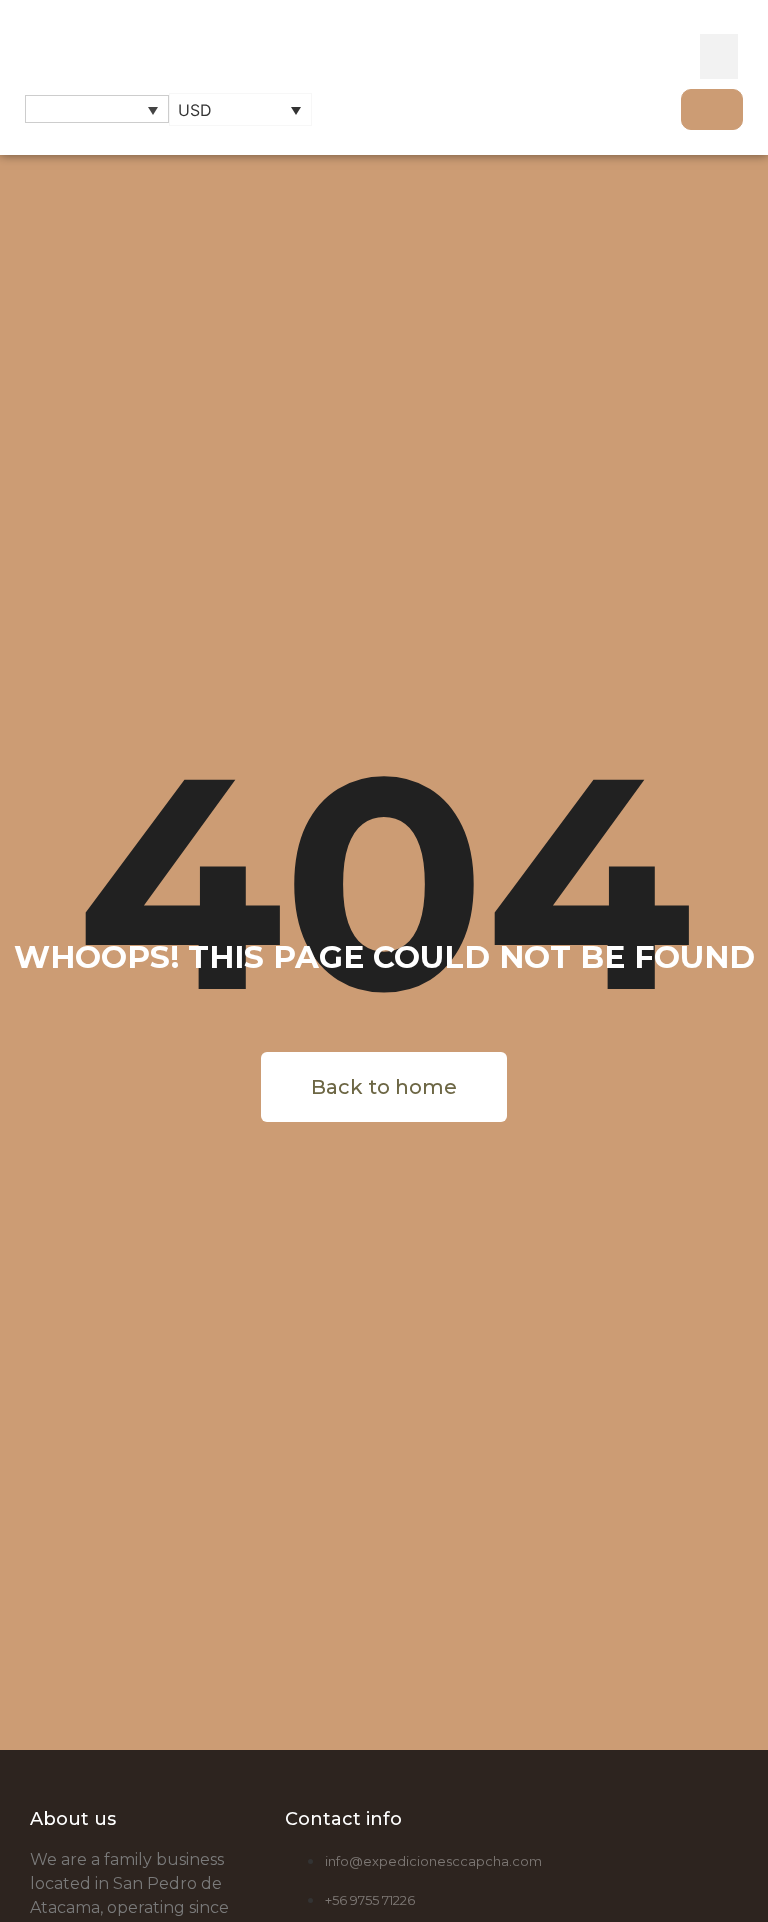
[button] (719, 56)
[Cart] (712, 109)
